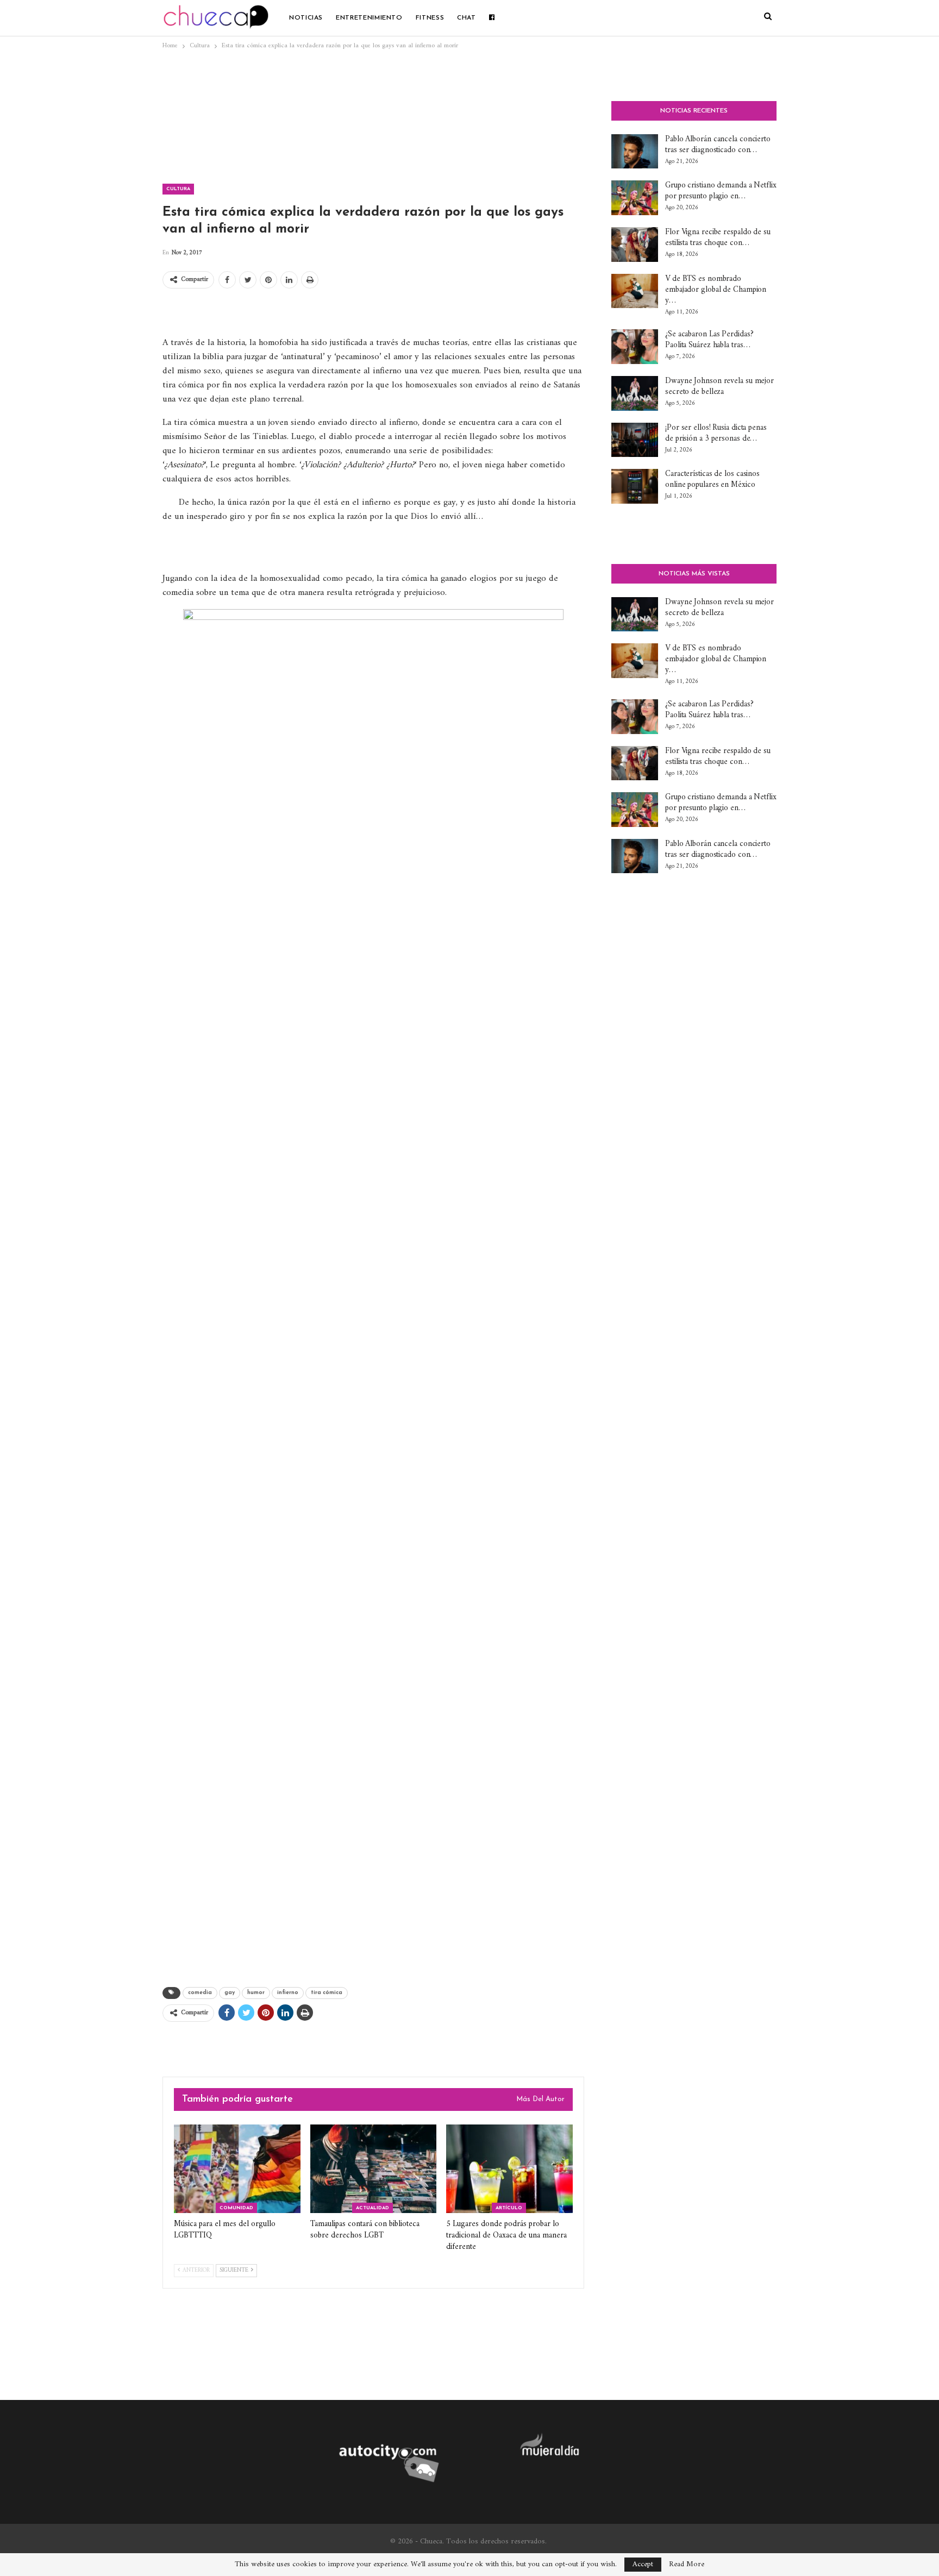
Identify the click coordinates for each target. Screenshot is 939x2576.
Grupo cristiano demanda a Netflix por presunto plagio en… (721, 191)
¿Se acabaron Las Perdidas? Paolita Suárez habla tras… (709, 340)
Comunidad (236, 2208)
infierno (288, 1993)
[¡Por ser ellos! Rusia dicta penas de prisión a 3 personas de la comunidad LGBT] (635, 440)
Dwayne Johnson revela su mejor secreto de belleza (719, 387)
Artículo (509, 2208)
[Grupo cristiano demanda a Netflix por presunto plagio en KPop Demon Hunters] (635, 198)
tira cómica (327, 1993)
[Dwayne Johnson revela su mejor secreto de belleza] (635, 393)
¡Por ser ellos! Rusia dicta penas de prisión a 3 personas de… (716, 433)
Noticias (306, 18)
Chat (467, 18)
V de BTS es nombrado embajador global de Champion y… (716, 290)
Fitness (430, 18)
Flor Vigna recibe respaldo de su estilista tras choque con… (718, 238)
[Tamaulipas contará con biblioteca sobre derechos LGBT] (374, 2169)
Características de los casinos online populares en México (712, 480)
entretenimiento (369, 18)
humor (256, 1993)
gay (230, 1993)
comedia (200, 1993)
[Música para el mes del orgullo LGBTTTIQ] (237, 2169)
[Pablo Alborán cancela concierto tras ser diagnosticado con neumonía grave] (635, 152)
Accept (643, 2564)
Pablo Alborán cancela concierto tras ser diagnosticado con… (718, 145)
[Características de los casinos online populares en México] (635, 486)
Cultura (178, 189)
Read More (687, 2565)
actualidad (373, 2208)
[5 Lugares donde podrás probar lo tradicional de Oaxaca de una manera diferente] (509, 2169)
